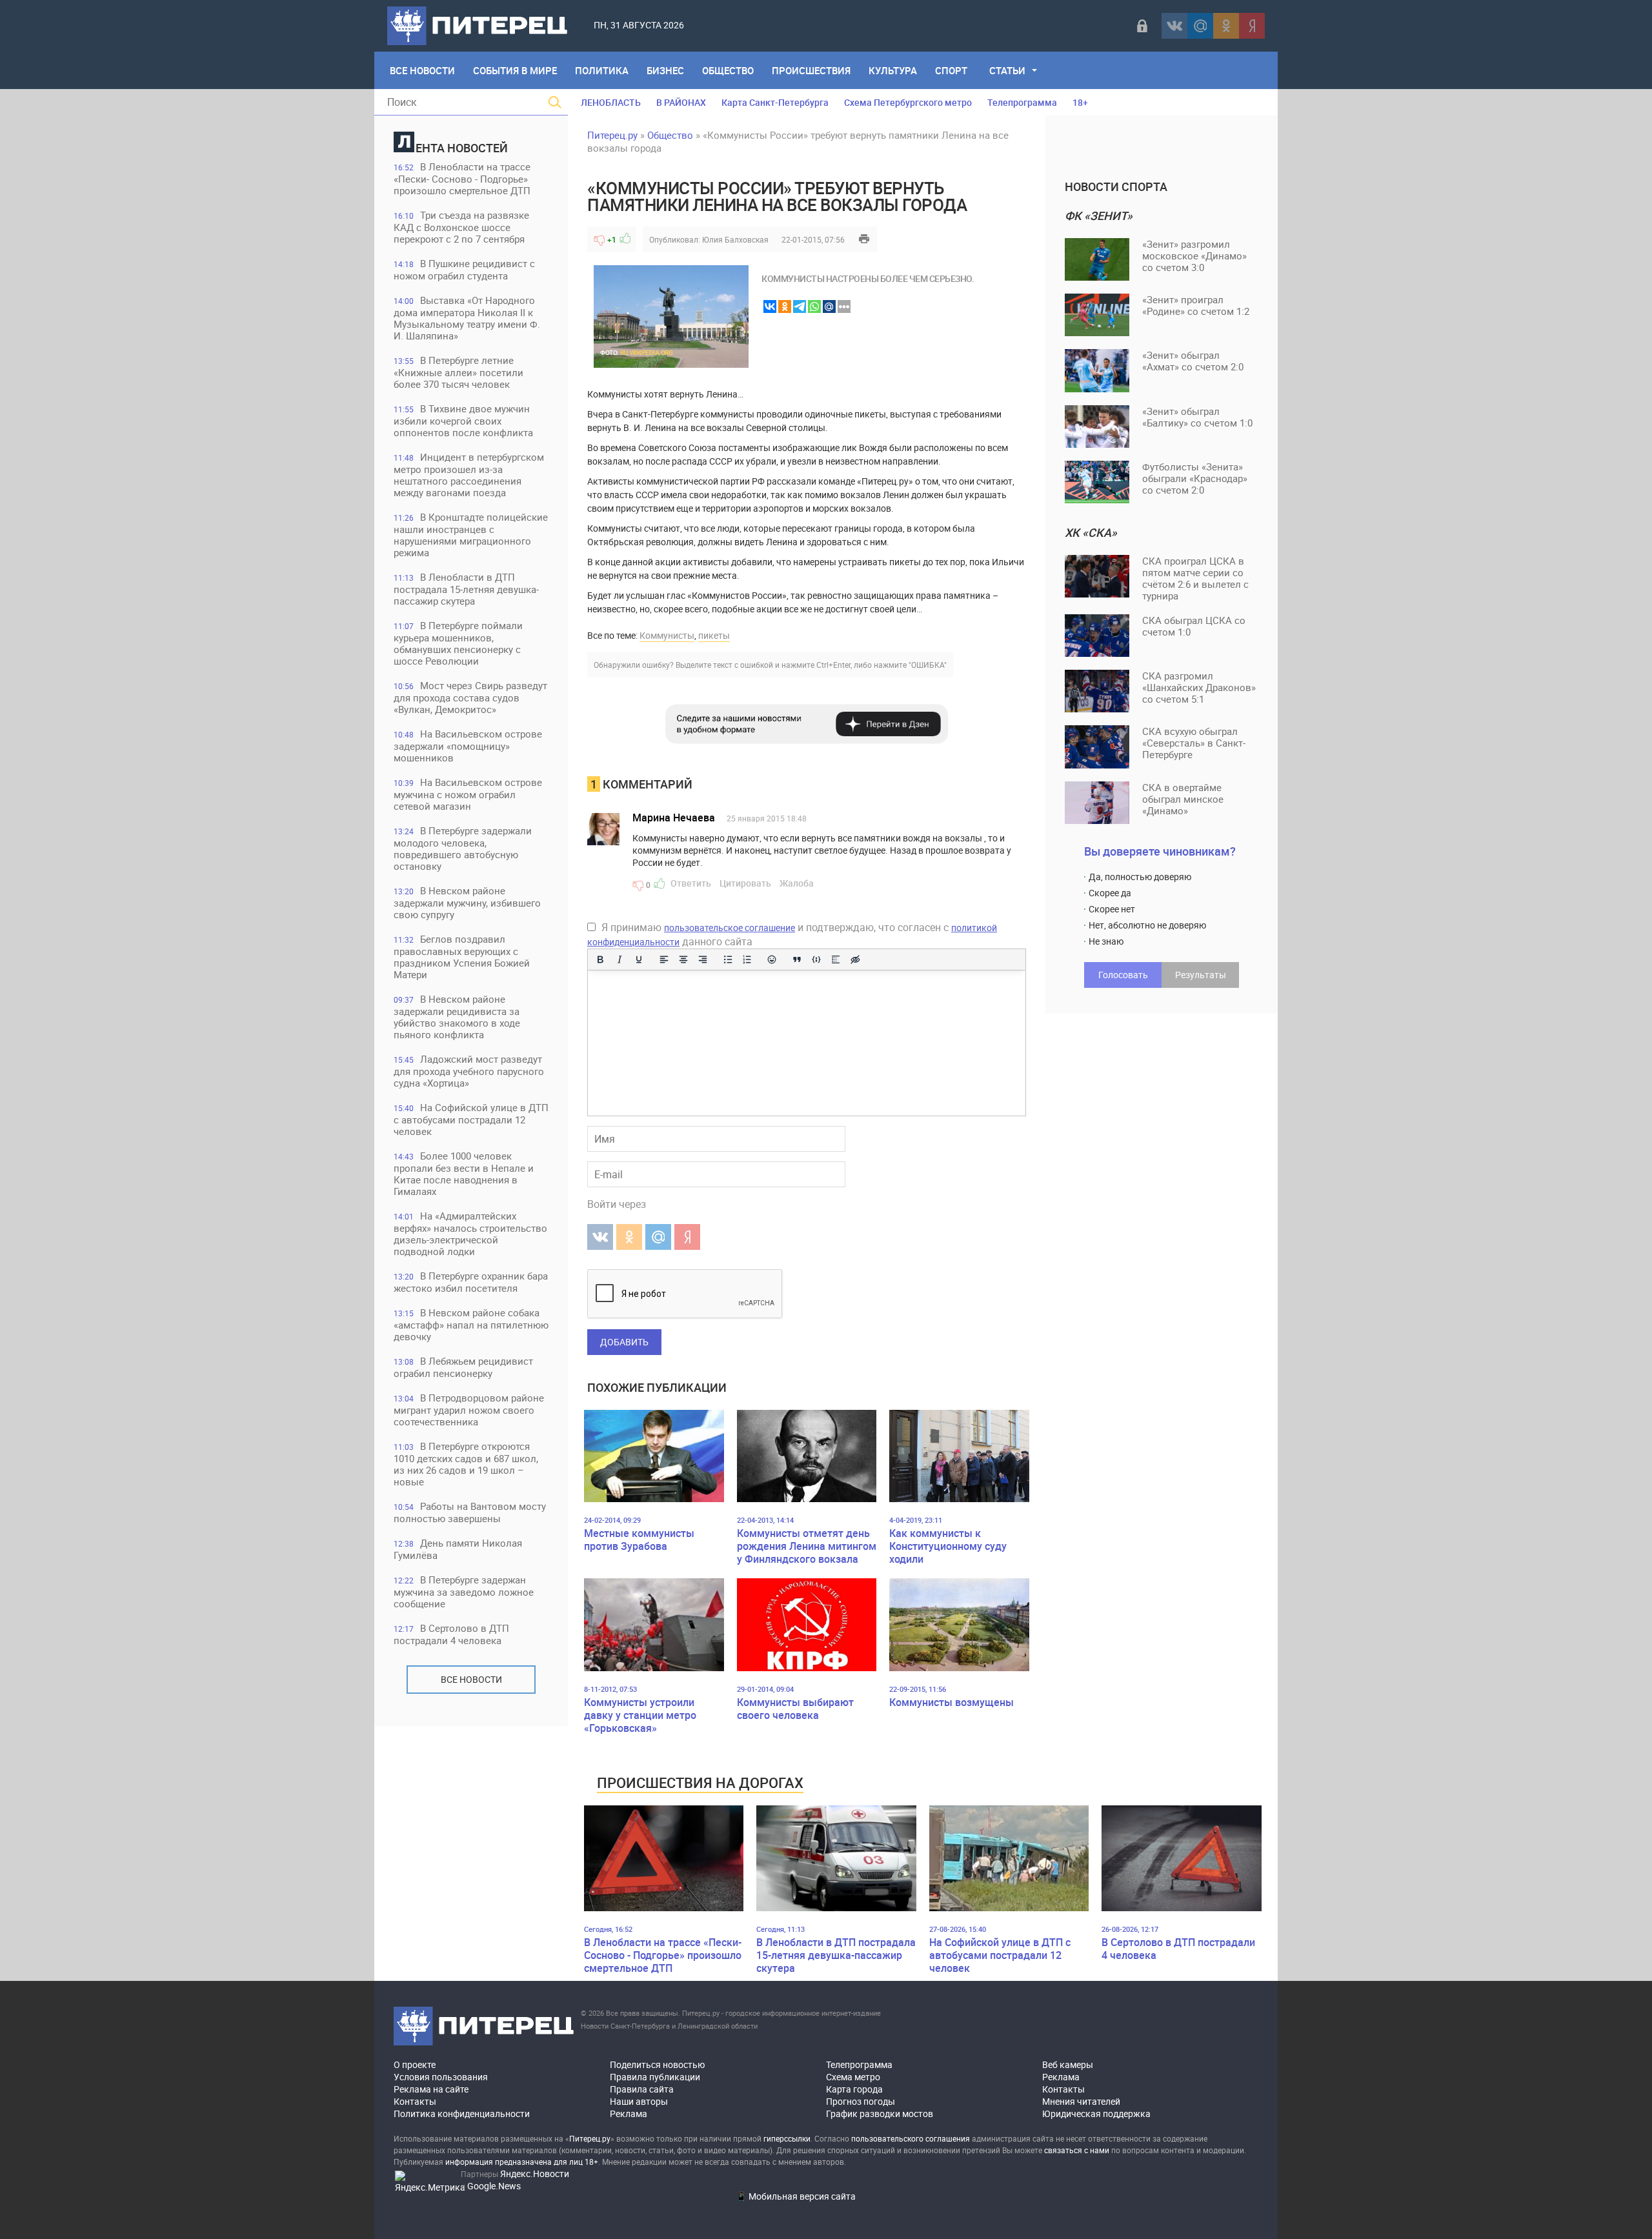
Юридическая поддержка (1096, 2113)
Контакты (415, 2101)
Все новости (471, 1679)
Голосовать (1123, 975)
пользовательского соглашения (911, 2138)
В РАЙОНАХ (681, 102)
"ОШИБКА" (928, 665)
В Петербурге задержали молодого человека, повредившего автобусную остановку (463, 848)
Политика (602, 70)
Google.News (494, 2186)
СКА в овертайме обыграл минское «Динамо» (1183, 799)
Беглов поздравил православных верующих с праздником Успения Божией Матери (462, 957)
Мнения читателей (1081, 2101)
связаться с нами (1077, 2150)
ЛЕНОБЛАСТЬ (611, 102)
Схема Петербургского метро (908, 102)
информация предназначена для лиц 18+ (522, 2162)
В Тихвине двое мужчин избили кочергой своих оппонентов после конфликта (463, 420)
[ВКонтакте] (1174, 26)
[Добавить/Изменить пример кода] (816, 959)
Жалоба (797, 883)
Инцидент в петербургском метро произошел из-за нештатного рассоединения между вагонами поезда (469, 475)
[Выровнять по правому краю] (703, 959)
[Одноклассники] (1226, 26)
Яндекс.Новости (535, 2174)
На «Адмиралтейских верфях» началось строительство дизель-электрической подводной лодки (470, 1233)
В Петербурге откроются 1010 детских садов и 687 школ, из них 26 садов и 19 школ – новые (466, 1464)
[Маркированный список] (728, 959)
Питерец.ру (612, 135)
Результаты (1201, 975)
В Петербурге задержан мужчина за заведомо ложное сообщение (464, 1591)
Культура (893, 70)
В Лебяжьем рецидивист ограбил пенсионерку (463, 1367)
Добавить (624, 1342)
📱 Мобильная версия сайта (796, 2196)
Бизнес (665, 70)
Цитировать (745, 883)
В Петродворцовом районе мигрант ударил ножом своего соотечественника (469, 1410)
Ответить (691, 883)
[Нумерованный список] (747, 959)
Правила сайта (642, 2089)
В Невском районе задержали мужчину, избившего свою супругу (467, 902)
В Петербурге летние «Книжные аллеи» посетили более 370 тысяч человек (458, 372)
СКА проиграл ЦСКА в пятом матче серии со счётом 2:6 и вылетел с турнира (1195, 578)
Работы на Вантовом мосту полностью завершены (470, 1512)
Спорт (951, 70)
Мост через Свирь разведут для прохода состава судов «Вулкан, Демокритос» (470, 697)
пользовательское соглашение (730, 928)
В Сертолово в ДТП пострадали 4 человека (451, 1634)
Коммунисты (667, 635)
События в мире (515, 70)
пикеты (714, 635)
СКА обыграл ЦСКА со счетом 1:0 (1194, 626)
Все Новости (422, 70)
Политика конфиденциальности (462, 2113)
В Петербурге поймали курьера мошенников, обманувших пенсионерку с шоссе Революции (458, 643)
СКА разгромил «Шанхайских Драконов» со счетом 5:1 (1199, 687)
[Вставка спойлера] (836, 959)
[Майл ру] (1200, 26)
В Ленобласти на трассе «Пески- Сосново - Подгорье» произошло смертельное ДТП (462, 178)
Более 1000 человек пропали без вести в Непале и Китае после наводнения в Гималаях (464, 1173)
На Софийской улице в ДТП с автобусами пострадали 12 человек (471, 1119)
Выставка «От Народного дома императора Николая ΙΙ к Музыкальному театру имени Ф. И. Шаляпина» (467, 318)
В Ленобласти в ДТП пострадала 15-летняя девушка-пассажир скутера (466, 589)
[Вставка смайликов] (772, 959)
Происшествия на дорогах (700, 1782)
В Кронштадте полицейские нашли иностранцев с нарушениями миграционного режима (471, 535)
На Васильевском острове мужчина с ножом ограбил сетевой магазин (468, 794)
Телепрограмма (1022, 102)
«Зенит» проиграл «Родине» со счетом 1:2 (1196, 305)
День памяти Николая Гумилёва (458, 1549)
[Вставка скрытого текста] (855, 959)
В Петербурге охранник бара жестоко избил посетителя (471, 1282)
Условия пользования (441, 2077)
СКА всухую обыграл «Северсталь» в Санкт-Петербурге (1194, 743)
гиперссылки (787, 2138)
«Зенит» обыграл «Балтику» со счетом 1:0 (1197, 417)
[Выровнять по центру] (683, 959)
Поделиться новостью (657, 2064)
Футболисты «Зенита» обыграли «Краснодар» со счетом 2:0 (1195, 478)
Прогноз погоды (861, 2101)
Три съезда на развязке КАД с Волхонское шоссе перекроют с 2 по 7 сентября (461, 227)
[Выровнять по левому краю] (664, 959)
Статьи (1007, 70)
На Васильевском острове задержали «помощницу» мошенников (468, 746)
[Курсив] (619, 959)
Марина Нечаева (674, 818)
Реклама (629, 2113)
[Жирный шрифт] (600, 959)
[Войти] (1142, 26)
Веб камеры (1068, 2064)
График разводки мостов (880, 2113)
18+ (1080, 102)
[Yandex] (1252, 26)
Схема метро (853, 2077)
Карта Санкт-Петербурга (775, 102)
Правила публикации (655, 2077)
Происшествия (811, 70)
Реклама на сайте (431, 2089)
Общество (728, 70)
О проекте (415, 2064)
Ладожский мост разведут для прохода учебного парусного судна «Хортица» (469, 1071)
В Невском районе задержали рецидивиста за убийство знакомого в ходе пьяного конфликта (457, 1017)
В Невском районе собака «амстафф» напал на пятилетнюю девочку (471, 1324)
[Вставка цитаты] (797, 959)
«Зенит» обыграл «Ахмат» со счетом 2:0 (1193, 361)
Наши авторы (639, 2101)
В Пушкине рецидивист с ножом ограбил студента (464, 269)
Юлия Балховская (735, 239)
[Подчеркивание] (639, 959)
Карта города (854, 2089)
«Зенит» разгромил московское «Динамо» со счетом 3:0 (1194, 256)
